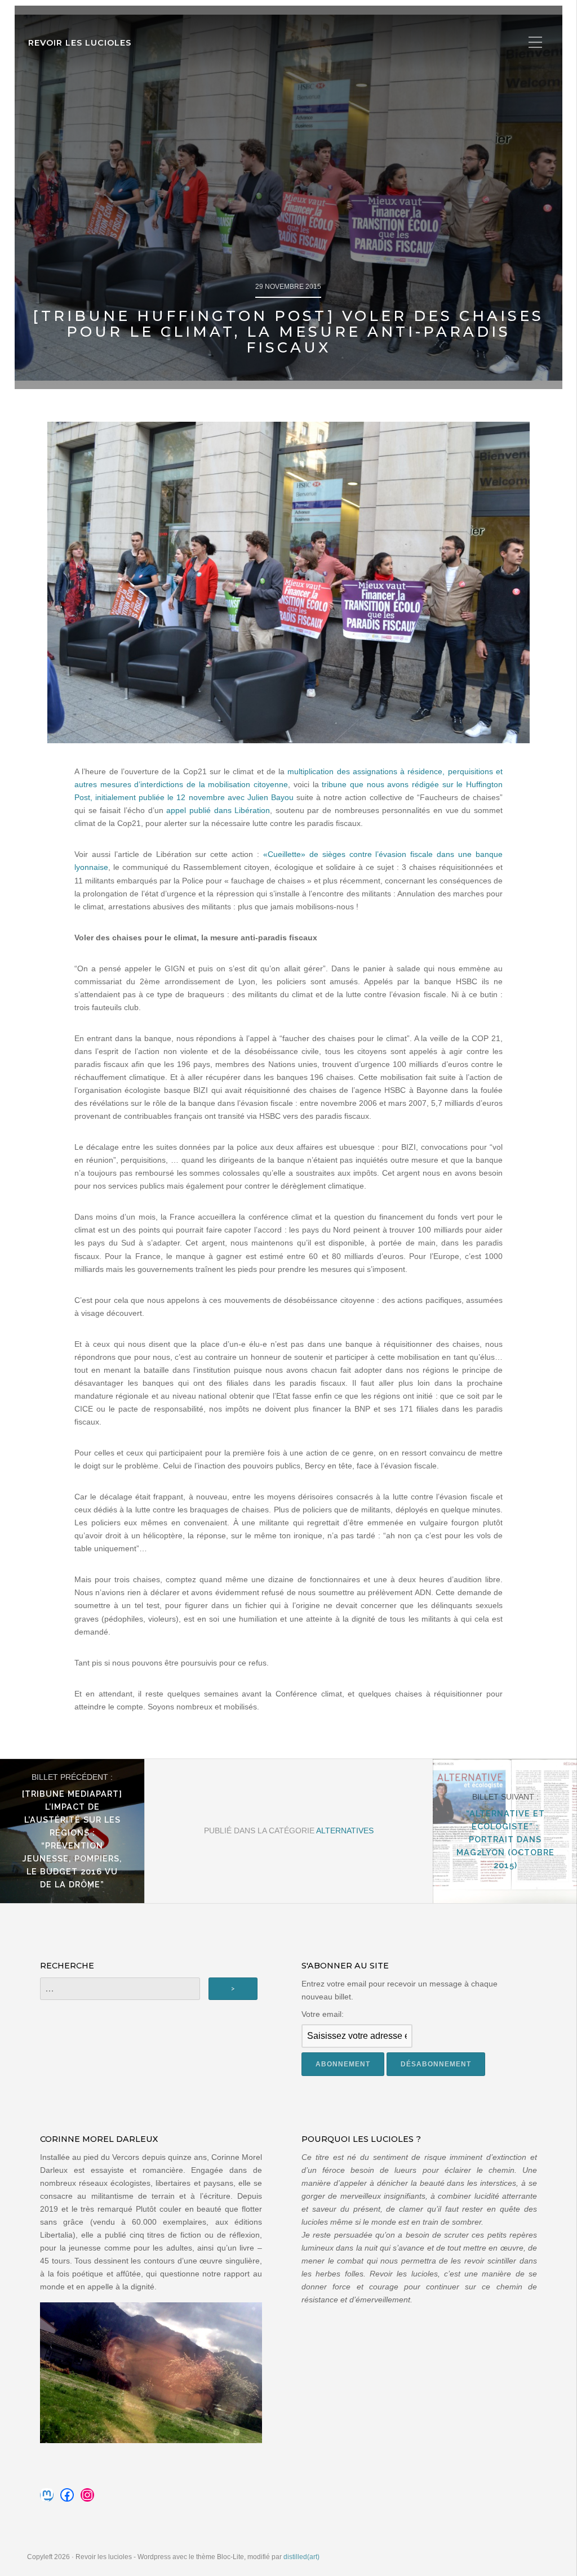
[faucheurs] (288, 582)
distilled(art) (301, 2557)
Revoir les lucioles (80, 43)
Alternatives (345, 1831)
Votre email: (323, 2014)
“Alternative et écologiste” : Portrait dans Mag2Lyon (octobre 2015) (505, 1839)
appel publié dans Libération (218, 810)
